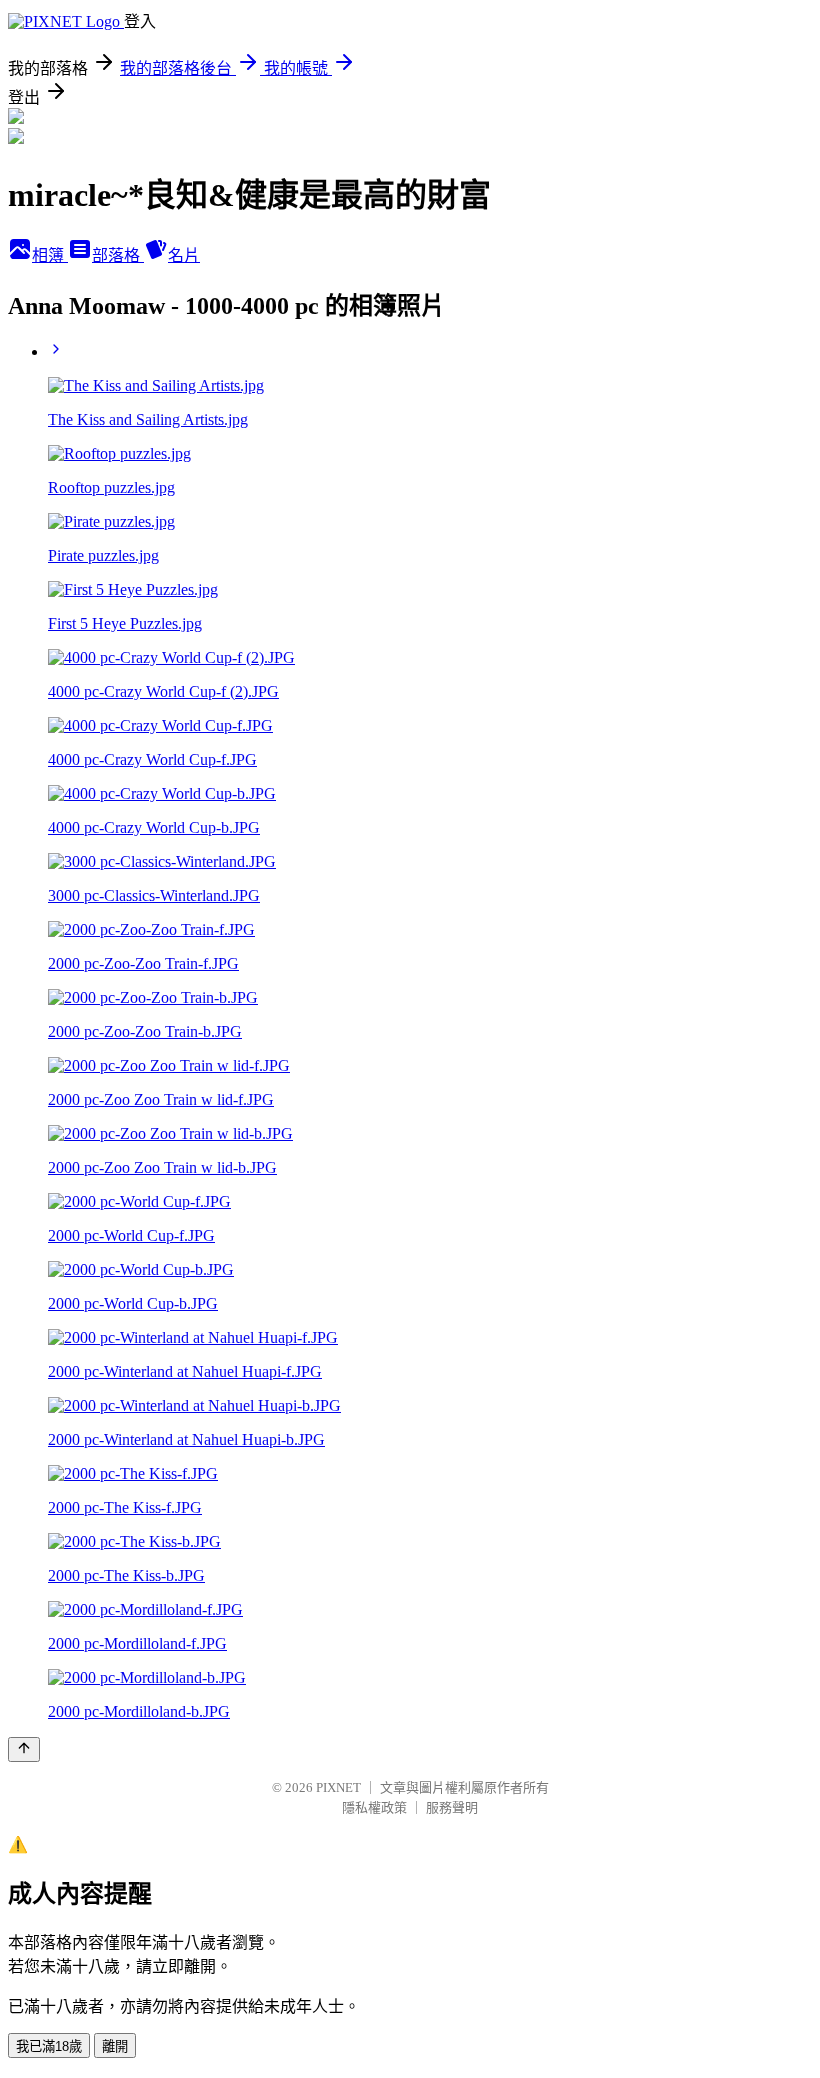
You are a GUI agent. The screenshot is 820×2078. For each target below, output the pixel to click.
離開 (115, 2046)
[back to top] (24, 1749)
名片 (184, 255)
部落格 (118, 255)
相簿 (50, 255)
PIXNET (338, 1787)
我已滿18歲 (49, 2046)
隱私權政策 (374, 1807)
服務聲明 (452, 1807)
